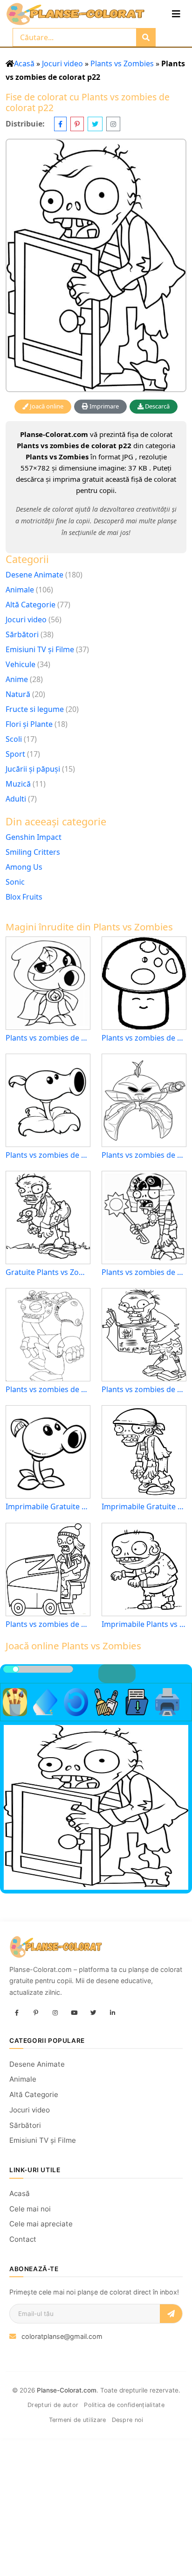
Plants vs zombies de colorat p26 (48, 1390)
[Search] (146, 37)
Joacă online (46, 406)
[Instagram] (55, 2013)
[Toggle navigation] (176, 14)
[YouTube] (74, 2013)
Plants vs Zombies (122, 63)
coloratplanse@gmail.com (62, 2336)
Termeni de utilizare (78, 2420)
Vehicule (21, 664)
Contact (23, 2239)
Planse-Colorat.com (67, 2390)
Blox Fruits (24, 897)
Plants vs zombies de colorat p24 (144, 1155)
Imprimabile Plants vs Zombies (144, 1624)
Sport (15, 754)
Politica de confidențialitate (124, 2405)
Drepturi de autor (53, 2405)
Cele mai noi (30, 2209)
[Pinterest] (36, 2013)
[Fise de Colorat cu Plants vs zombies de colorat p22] (96, 265)
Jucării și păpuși (33, 769)
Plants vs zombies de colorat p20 (144, 1272)
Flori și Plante (29, 724)
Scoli (14, 739)
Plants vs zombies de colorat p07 (144, 1038)
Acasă (24, 63)
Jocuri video (62, 63)
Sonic (15, 882)
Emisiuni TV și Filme (40, 649)
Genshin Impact (34, 837)
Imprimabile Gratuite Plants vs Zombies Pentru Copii (144, 1507)
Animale (20, 590)
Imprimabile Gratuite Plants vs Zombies (48, 1507)
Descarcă (157, 406)
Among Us (24, 867)
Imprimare (103, 406)
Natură (18, 694)
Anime (17, 679)
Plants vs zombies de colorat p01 (48, 1624)
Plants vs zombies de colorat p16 (144, 1390)
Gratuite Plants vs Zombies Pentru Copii (48, 1272)
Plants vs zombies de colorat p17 (48, 1155)
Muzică (18, 784)
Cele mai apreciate (41, 2224)
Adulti (16, 799)
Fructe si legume (35, 709)
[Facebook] (17, 2013)
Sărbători (22, 634)
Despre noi (128, 2420)
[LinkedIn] (112, 2013)
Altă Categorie (31, 605)
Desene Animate (34, 575)
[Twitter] (93, 2013)
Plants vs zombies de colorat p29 (48, 1038)
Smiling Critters (33, 852)
